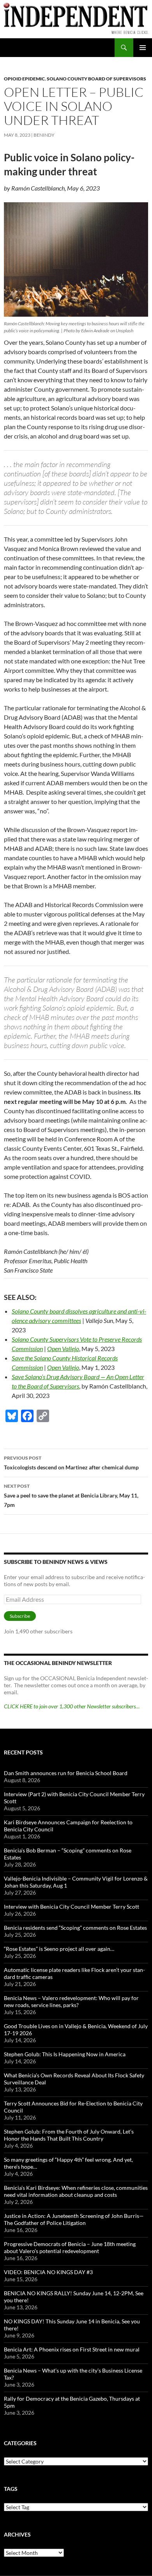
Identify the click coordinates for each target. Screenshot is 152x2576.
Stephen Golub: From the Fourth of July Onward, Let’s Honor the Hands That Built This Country (69, 2135)
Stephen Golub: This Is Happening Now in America (65, 2054)
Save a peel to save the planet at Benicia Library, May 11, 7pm (71, 1496)
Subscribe (20, 1616)
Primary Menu (143, 48)
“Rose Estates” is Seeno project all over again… (59, 1949)
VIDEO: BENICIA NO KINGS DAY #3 (48, 2272)
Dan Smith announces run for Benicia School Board (66, 1773)
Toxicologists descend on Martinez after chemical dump (71, 1463)
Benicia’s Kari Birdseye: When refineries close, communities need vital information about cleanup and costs (76, 2191)
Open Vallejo (63, 1349)
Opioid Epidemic (24, 79)
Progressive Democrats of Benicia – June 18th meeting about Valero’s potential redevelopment (70, 2247)
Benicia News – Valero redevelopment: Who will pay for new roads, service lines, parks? (71, 2001)
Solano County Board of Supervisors (96, 79)
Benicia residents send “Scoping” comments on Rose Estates (75, 1928)
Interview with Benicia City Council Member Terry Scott (72, 1907)
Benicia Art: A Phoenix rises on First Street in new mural (72, 2349)
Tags (11, 2489)
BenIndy (44, 135)
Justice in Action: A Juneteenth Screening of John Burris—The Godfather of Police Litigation (74, 2219)
